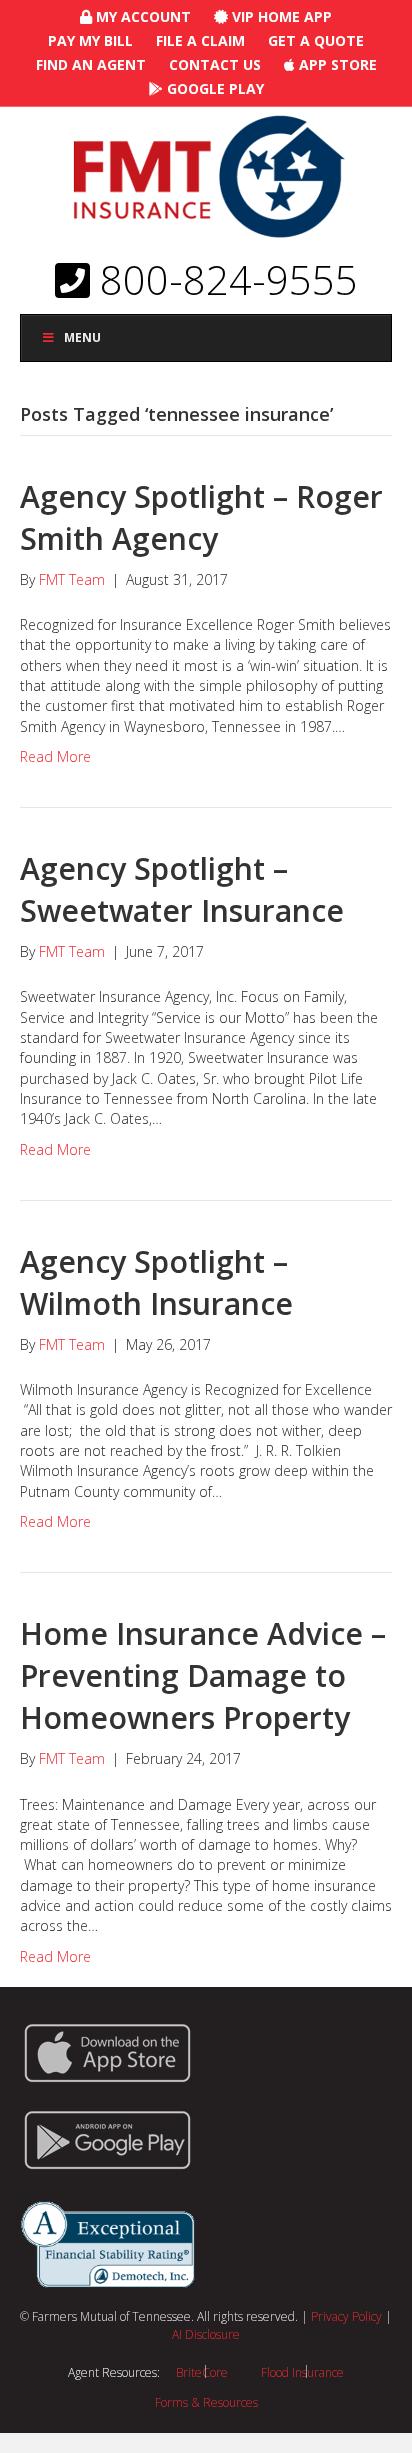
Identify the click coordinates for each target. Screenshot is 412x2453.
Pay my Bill (90, 40)
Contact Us (215, 64)
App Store (336, 64)
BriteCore (202, 2372)
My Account (141, 16)
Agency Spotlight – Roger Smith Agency (201, 517)
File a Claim (200, 40)
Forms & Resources (206, 2402)
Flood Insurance (302, 2372)
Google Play (213, 88)
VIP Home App (280, 16)
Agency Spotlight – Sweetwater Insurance (182, 889)
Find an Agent (91, 64)
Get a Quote (316, 40)
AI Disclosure (206, 2334)
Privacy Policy (346, 2316)
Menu (82, 337)
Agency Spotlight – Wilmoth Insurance (156, 1282)
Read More (55, 756)
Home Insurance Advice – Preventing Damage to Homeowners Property (203, 1675)
